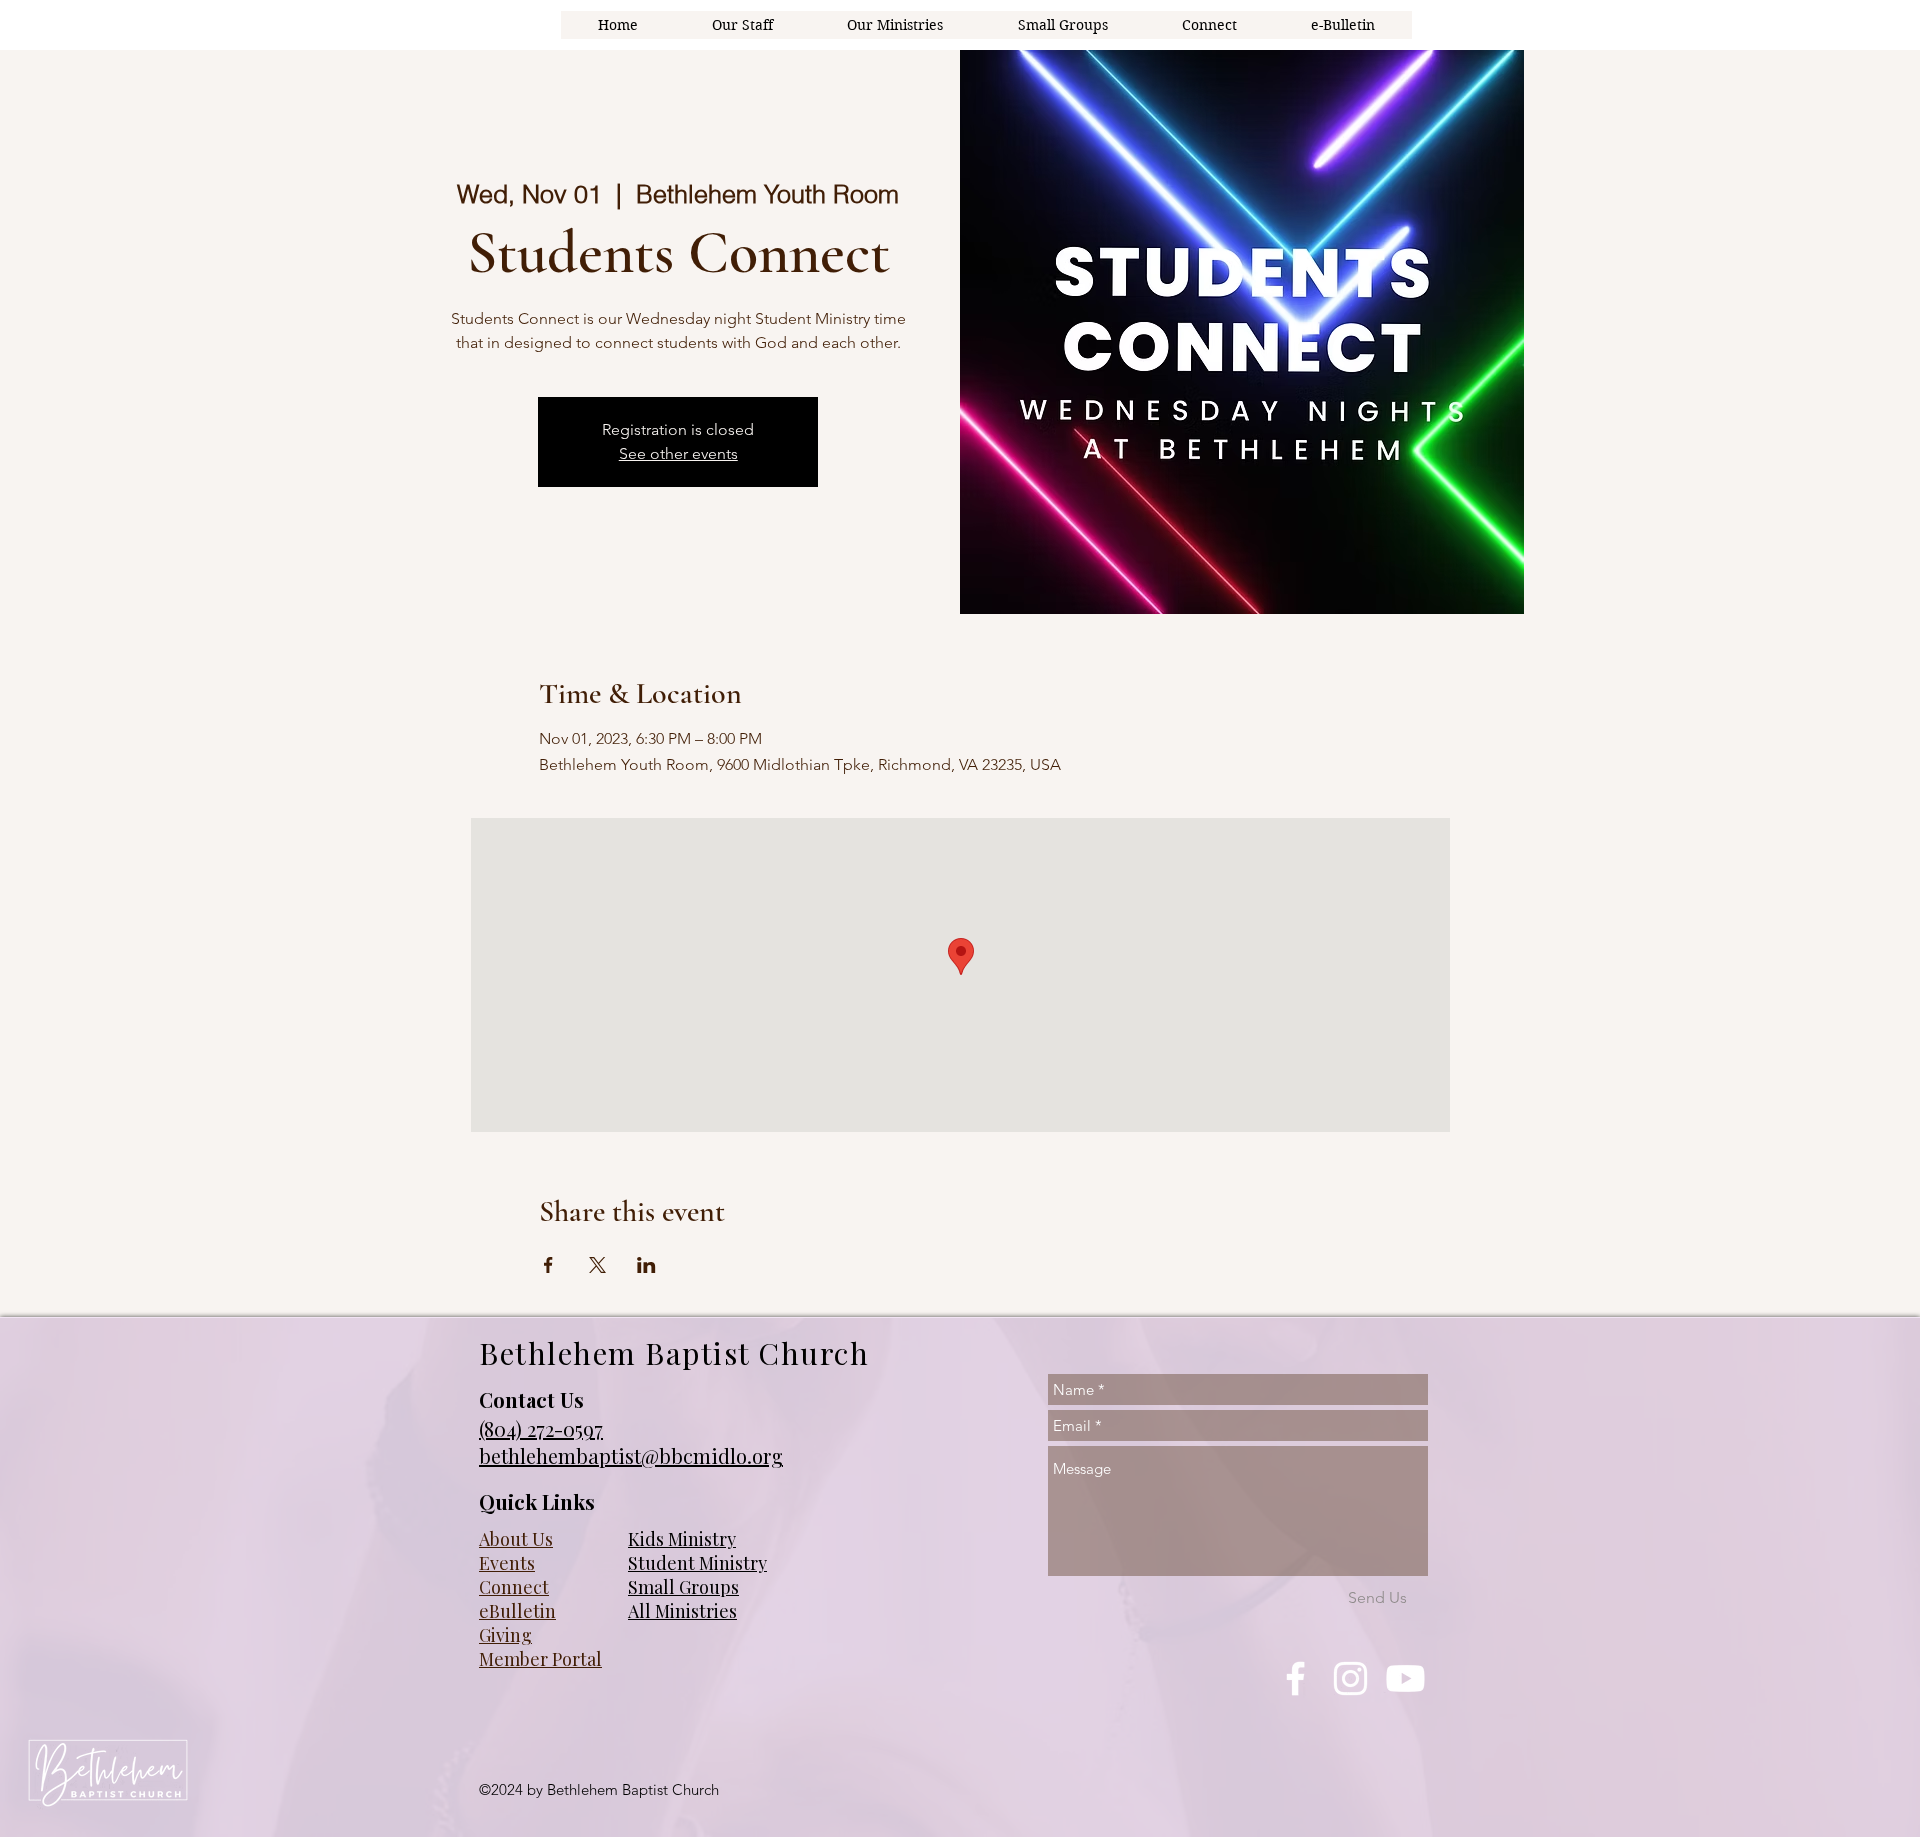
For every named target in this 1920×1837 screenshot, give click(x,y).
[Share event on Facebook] (548, 1265)
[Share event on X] (597, 1265)
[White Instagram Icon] (1350, 1678)
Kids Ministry (682, 1539)
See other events (678, 453)
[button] (895, 25)
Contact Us (531, 1399)
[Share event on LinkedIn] (646, 1265)
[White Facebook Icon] (1295, 1678)
